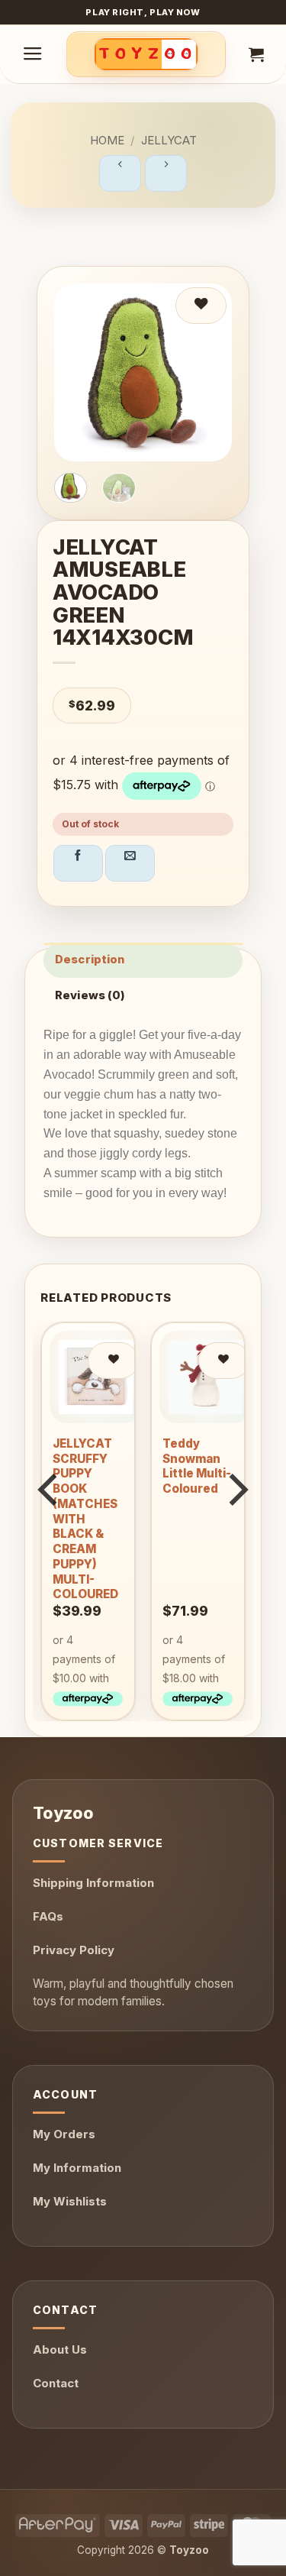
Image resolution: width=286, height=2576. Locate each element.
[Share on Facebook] (78, 863)
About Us (60, 2349)
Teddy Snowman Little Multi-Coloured (197, 1466)
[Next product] (120, 173)
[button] (33, 54)
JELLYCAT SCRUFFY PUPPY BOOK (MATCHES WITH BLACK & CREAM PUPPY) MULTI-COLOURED (85, 1519)
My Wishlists (70, 2201)
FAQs (48, 1916)
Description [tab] (90, 960)
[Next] (236, 1520)
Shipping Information (93, 1883)
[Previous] (50, 1520)
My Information (77, 2168)
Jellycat (169, 140)
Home (107, 140)
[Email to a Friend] (130, 863)
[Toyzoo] (146, 54)
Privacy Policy (74, 1950)
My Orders (64, 2134)
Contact (56, 2383)
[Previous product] (166, 173)
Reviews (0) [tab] (90, 995)
